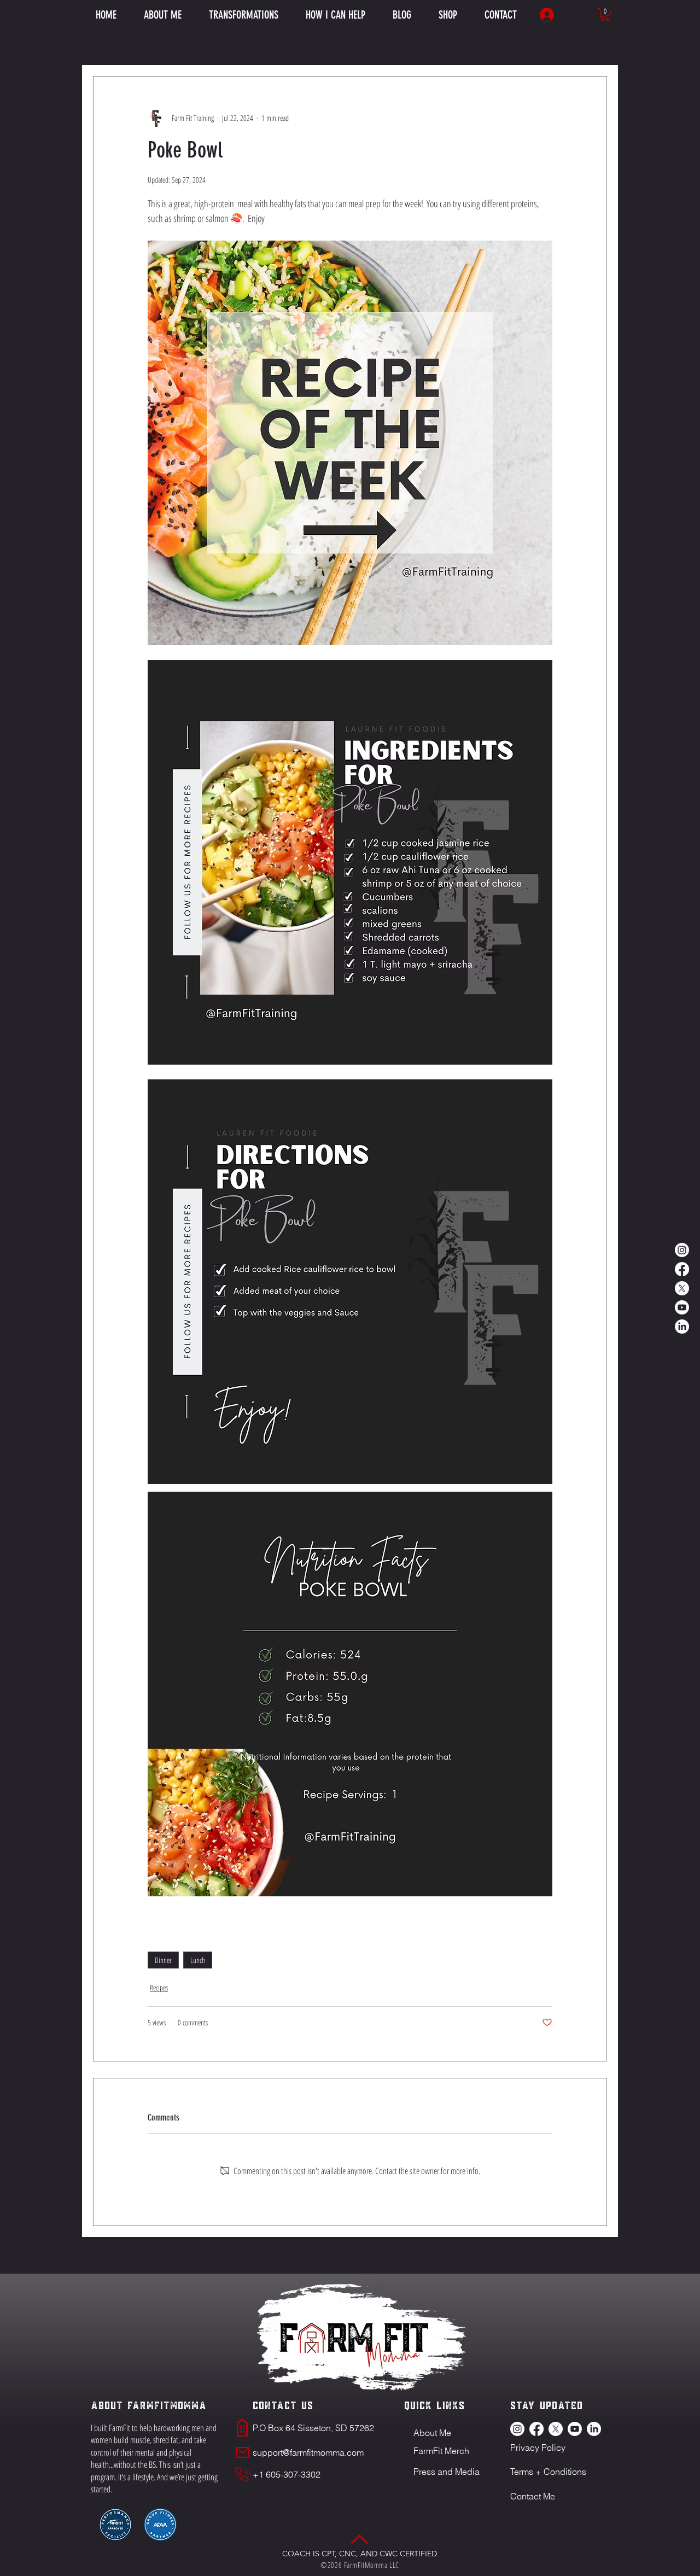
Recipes (159, 1987)
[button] (336, 15)
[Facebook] (682, 1269)
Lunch (198, 1960)
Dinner (163, 1960)
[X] (682, 1288)
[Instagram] (682, 1250)
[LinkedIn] (682, 1327)
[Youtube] (682, 1307)
